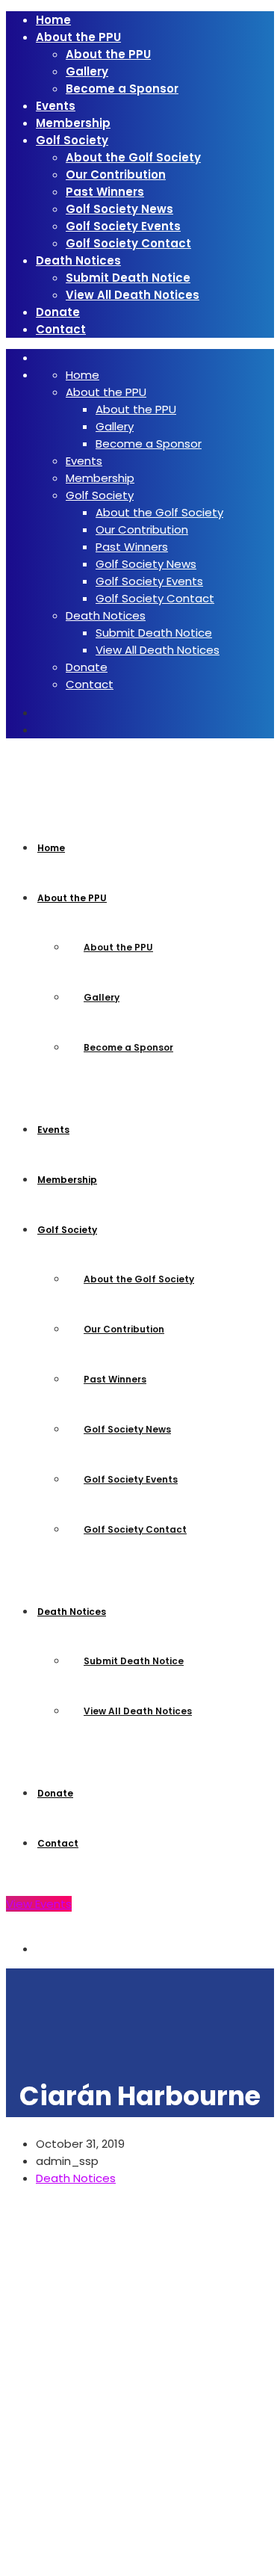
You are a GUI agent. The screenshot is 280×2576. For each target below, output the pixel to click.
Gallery (87, 71)
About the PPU (78, 37)
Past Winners (105, 192)
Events (56, 106)
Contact (61, 329)
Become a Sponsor (122, 89)
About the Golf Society (133, 157)
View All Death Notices (133, 295)
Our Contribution (116, 174)
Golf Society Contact (128, 243)
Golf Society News (119, 209)
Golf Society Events (123, 226)
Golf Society (72, 140)
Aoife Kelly (51, 2561)
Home (53, 20)
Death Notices (78, 260)
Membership (73, 123)
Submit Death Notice (128, 278)
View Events (39, 1904)
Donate (58, 312)
